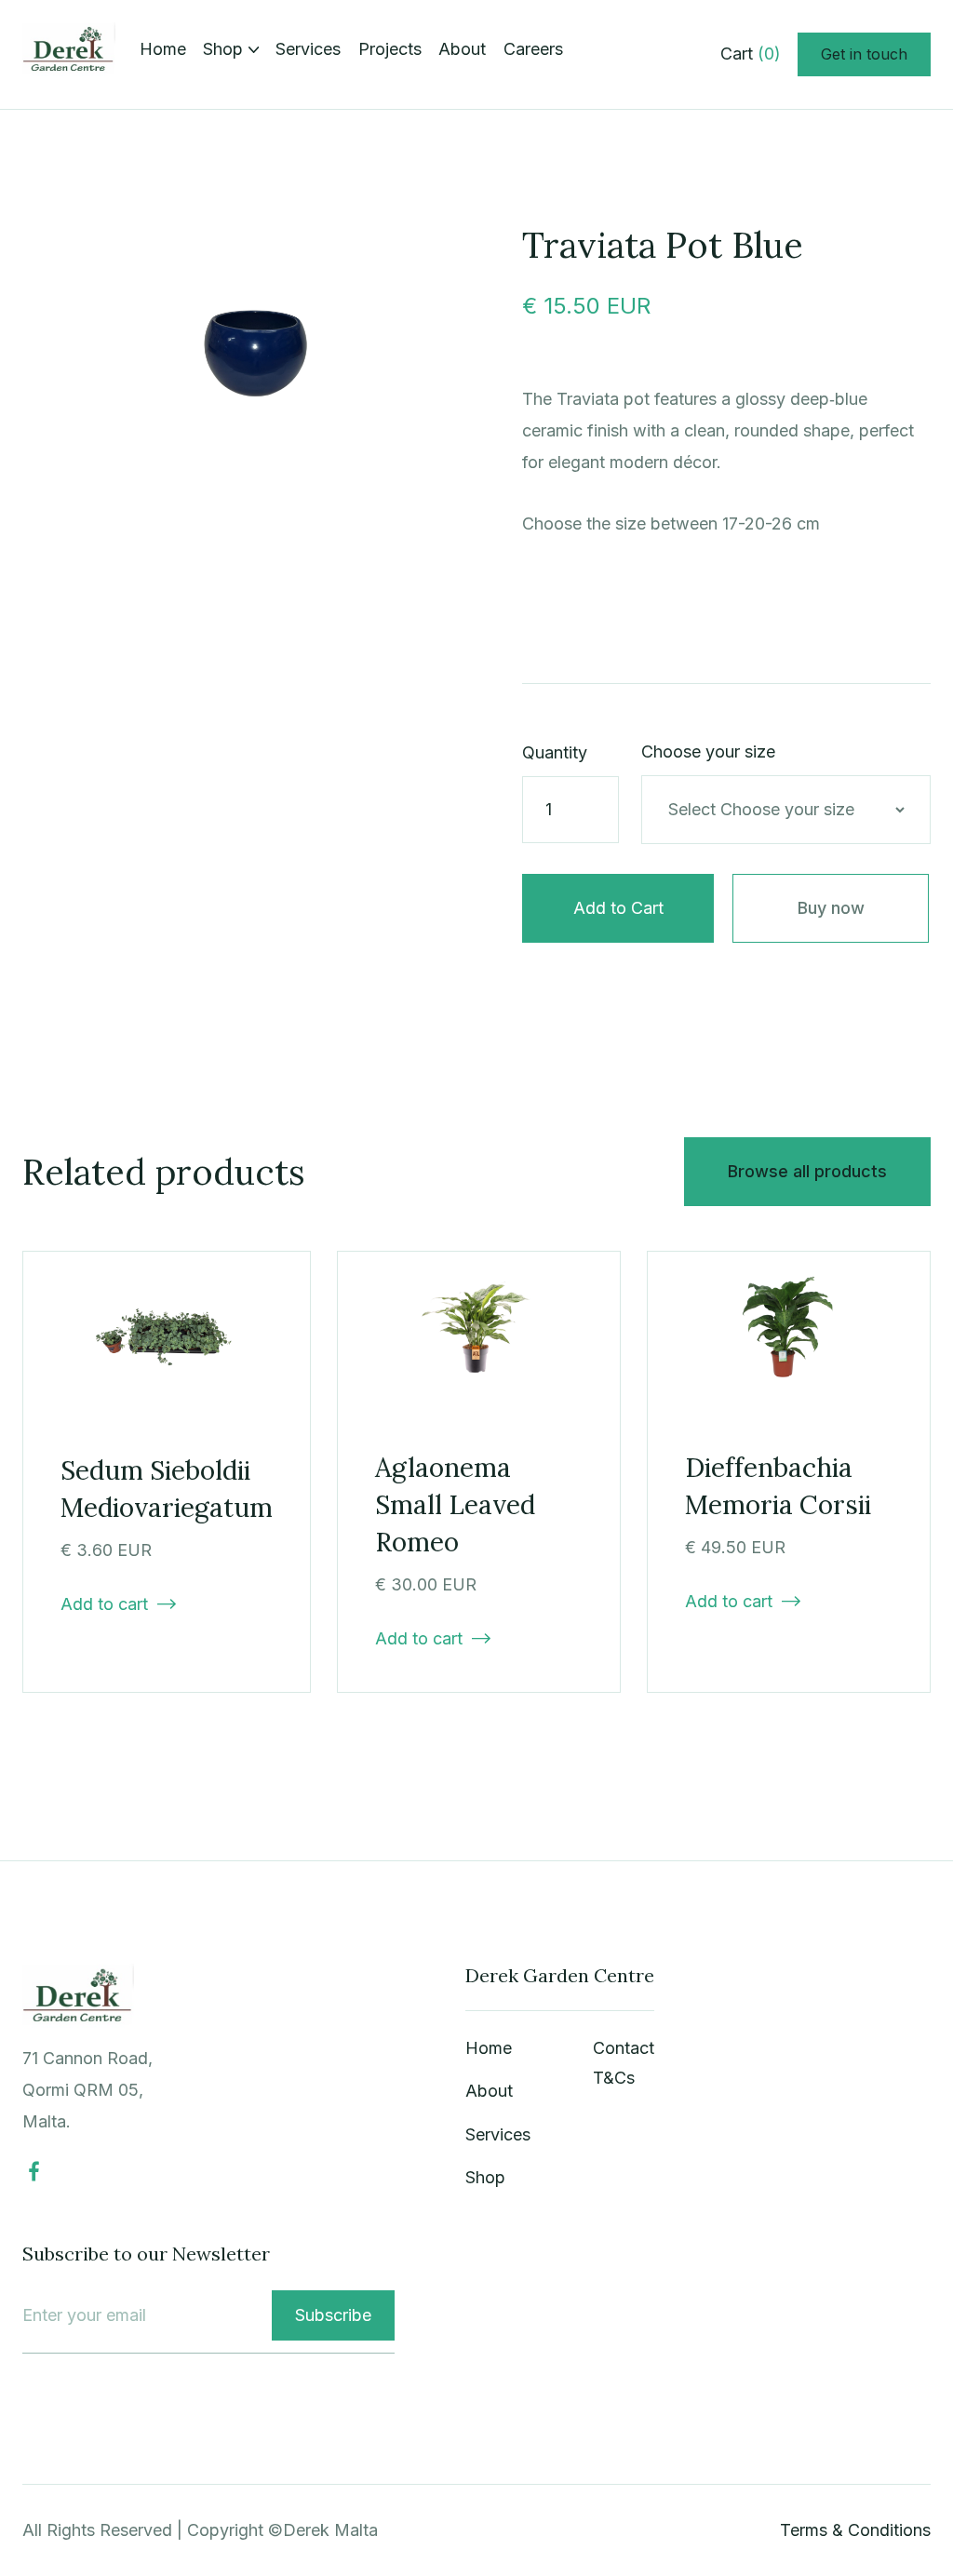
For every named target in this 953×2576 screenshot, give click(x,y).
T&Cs (614, 2078)
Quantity (555, 752)
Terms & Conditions (855, 2530)
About (462, 49)
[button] (231, 49)
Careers (533, 49)
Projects (390, 49)
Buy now (831, 908)
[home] (69, 54)
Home (163, 49)
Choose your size (708, 751)
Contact (624, 2048)
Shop (485, 2177)
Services (308, 49)
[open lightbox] (259, 350)
